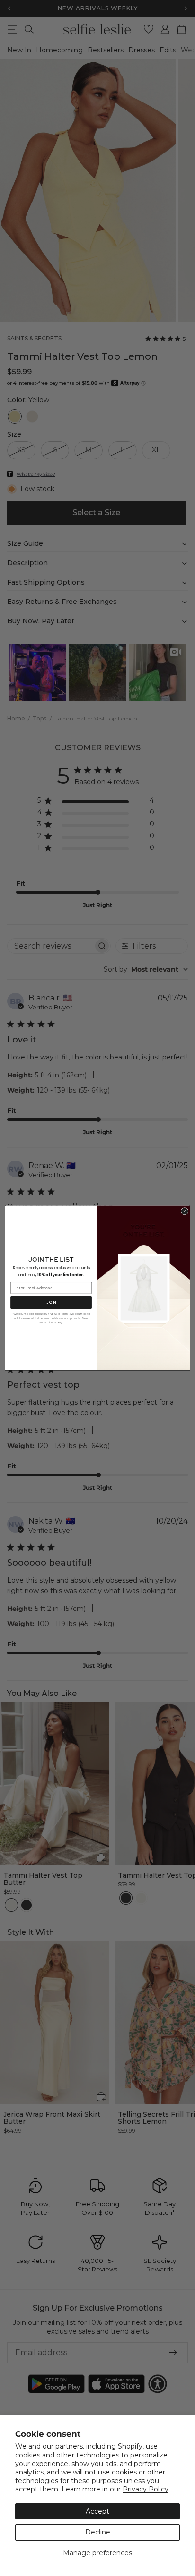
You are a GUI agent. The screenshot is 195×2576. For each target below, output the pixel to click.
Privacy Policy (146, 2489)
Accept (97, 2511)
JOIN (51, 1303)
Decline (98, 2532)
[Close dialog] (185, 1212)
